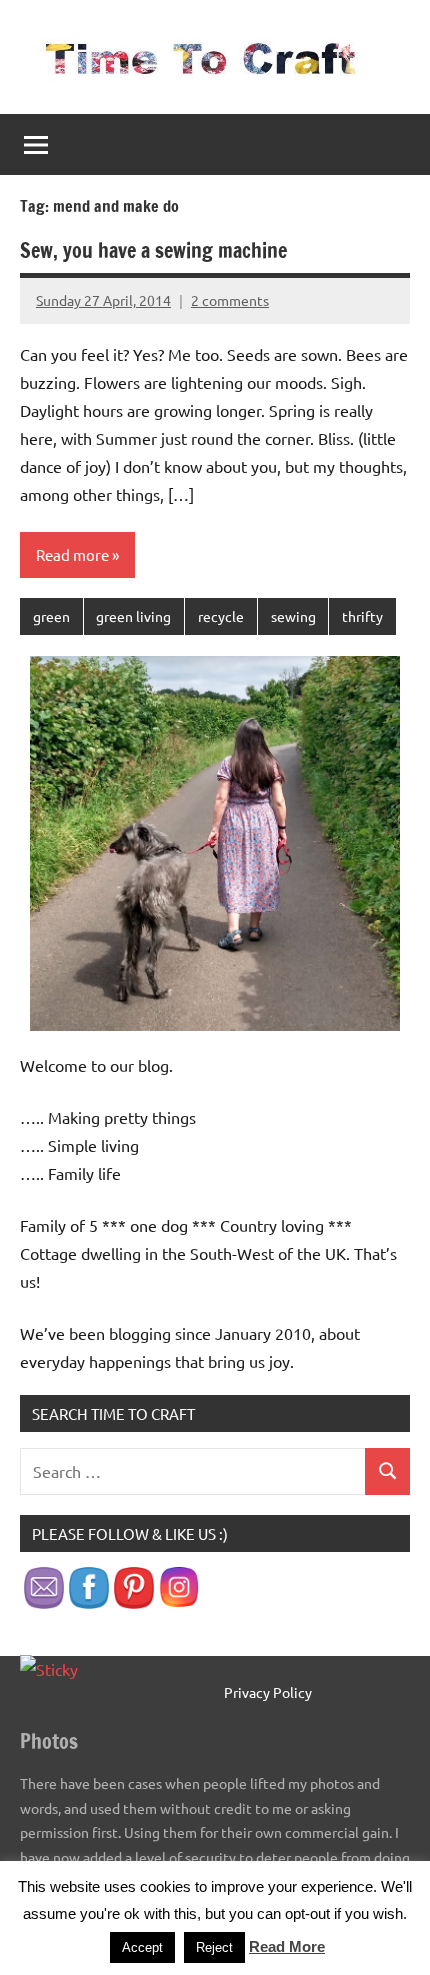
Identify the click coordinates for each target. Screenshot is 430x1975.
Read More (287, 1946)
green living (133, 616)
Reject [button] (214, 1947)
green (51, 616)
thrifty (362, 616)
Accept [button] (142, 1947)
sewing (293, 616)
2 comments (230, 300)
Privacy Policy (268, 1692)
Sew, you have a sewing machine (153, 250)
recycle (221, 616)
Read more (72, 554)
